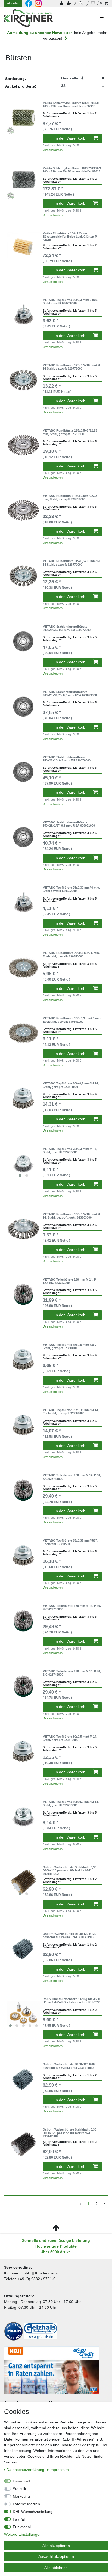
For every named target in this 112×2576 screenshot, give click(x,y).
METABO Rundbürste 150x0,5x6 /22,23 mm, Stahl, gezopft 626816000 (70, 497)
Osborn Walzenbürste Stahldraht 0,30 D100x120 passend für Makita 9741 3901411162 (69, 2133)
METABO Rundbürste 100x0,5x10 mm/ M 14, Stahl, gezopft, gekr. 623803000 (71, 1216)
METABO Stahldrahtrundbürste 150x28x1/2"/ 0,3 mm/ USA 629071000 (69, 824)
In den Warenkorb (70, 138)
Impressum (59, 2470)
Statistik (19, 2489)
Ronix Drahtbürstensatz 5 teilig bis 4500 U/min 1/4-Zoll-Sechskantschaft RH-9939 (71, 2001)
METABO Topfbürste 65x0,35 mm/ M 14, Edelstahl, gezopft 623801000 (71, 1412)
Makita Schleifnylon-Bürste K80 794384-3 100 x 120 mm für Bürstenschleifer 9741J (72, 170)
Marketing (21, 2496)
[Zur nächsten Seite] (104, 2204)
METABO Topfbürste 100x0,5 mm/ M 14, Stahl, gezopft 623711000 (71, 1085)
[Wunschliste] (93, 3)
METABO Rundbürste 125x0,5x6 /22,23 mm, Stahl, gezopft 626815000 (70, 432)
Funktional (22, 2527)
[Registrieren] (70, 3)
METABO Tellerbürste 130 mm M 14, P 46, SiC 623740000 (72, 1607)
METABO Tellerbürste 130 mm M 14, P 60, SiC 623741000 (72, 1477)
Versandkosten (53, 150)
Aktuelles (13, 3)
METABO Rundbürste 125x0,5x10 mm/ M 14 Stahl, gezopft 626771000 (71, 367)
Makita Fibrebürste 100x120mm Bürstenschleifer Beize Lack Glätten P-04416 (70, 237)
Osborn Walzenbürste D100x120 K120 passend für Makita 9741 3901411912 (69, 1935)
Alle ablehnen (56, 2568)
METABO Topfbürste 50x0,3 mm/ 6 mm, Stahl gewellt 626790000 (71, 302)
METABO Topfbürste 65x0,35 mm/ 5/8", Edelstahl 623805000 (70, 1542)
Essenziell (21, 2481)
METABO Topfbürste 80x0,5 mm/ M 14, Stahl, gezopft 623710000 (70, 1738)
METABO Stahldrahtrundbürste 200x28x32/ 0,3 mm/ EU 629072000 (67, 628)
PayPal (19, 2519)
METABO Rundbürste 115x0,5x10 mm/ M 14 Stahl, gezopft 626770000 (71, 563)
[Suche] (82, 3)
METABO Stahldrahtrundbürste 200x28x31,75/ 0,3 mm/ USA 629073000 (70, 693)
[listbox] (23, 1164)
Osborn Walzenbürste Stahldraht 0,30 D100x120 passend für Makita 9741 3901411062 (69, 1870)
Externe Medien (26, 2504)
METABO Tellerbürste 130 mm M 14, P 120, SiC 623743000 (69, 1281)
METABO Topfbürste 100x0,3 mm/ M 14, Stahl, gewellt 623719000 (71, 1803)
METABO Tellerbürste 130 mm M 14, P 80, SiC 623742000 (72, 1673)
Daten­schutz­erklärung (26, 2470)
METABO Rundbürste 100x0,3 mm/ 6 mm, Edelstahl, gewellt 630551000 (72, 1020)
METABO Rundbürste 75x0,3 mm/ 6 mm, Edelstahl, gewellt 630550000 (71, 954)
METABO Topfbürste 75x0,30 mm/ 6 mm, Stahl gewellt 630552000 (71, 889)
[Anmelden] (62, 3)
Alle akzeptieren (56, 2546)
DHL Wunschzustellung (33, 2512)
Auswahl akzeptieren (56, 2556)
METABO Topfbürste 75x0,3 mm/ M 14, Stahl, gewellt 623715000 (70, 1151)
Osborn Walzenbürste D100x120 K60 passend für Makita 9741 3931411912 (69, 2066)
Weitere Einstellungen (23, 2534)
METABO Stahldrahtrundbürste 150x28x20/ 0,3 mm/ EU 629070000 (67, 759)
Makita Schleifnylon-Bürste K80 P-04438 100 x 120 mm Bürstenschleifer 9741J (71, 104)
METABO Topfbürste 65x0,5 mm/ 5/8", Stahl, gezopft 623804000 (69, 1346)
